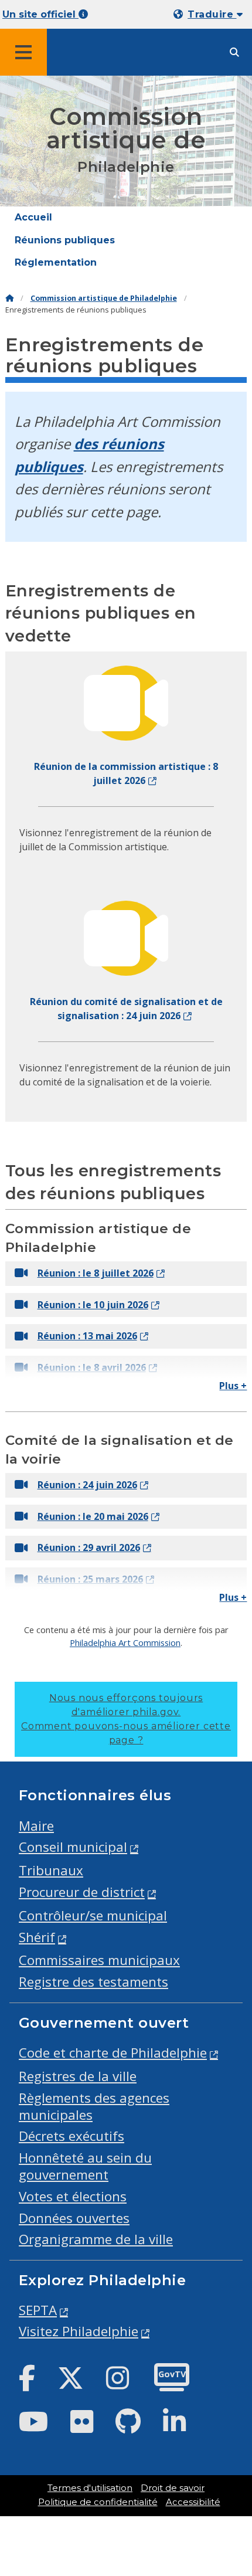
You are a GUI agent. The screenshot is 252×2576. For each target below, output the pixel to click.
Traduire (212, 14)
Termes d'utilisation (90, 2488)
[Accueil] (9, 298)
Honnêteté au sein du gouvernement (85, 2166)
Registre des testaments (93, 1982)
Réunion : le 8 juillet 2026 (96, 1273)
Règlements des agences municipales (94, 2106)
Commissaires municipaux (99, 1960)
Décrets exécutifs (71, 2136)
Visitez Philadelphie (79, 2331)
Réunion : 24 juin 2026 (87, 1485)
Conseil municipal (73, 1847)
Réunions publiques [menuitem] (65, 240)
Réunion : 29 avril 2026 (89, 1547)
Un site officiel (40, 14)
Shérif (37, 1937)
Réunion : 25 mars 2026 (90, 1579)
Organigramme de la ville (96, 2239)
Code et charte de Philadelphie (113, 2053)
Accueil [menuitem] (33, 217)
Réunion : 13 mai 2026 (87, 1336)
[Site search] (234, 52)
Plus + (233, 1386)
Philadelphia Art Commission (125, 1642)
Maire (36, 1826)
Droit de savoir (173, 2488)
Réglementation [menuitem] (56, 262)
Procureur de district (82, 1892)
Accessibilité (193, 2502)
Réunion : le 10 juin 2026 (93, 1305)
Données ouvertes (74, 2218)
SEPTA (38, 2310)
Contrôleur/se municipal (93, 1915)
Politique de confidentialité (98, 2502)
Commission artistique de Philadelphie (104, 298)
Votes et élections (73, 2196)
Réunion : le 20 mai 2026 (93, 1516)
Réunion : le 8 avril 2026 (92, 1367)
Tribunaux (51, 1870)
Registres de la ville (78, 2076)
